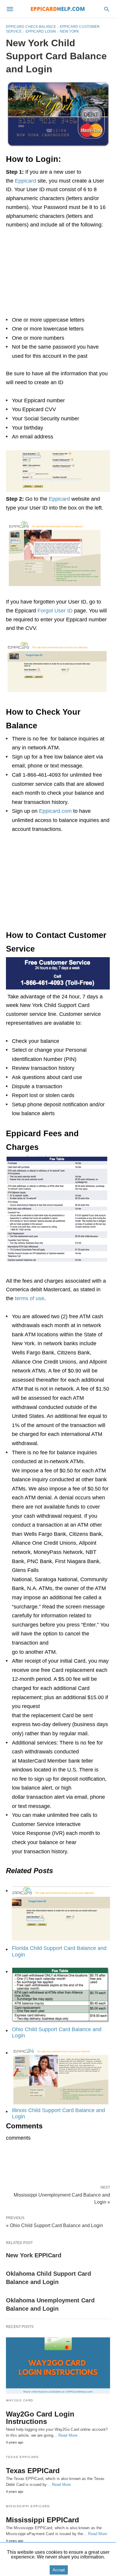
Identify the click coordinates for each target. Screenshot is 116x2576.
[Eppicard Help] (58, 9)
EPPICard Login (41, 31)
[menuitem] (58, 1920)
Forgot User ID (56, 611)
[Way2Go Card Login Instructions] (58, 2366)
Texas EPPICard (22, 2457)
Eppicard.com (56, 811)
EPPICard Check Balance (31, 27)
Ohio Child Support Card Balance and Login (57, 2033)
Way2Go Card (20, 2400)
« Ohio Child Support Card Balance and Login (54, 2225)
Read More (68, 2435)
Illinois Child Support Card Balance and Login (58, 2114)
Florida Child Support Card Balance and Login (59, 1951)
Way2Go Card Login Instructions (40, 2418)
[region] (58, 275)
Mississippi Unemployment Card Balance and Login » (62, 2198)
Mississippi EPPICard (28, 2506)
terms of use (30, 1298)
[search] (107, 9)
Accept (59, 2570)
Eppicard (26, 181)
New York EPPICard (34, 2255)
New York (69, 31)
